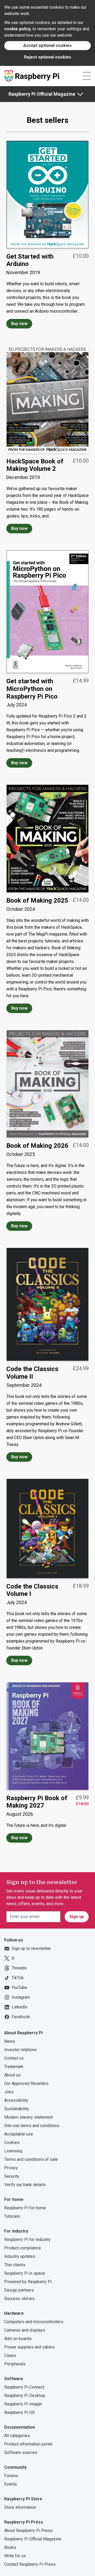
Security (12, 2176)
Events (11, 2484)
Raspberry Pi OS (20, 2412)
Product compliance (23, 2248)
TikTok (18, 1978)
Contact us (14, 2058)
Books (10, 2547)
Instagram (21, 1997)
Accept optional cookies (47, 45)
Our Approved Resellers (26, 2083)
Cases (10, 2355)
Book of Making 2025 (37, 900)
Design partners (19, 2290)
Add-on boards (18, 2339)
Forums (11, 2476)
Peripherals (15, 2364)
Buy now (19, 324)
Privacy (11, 2168)
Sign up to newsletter (31, 1948)
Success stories (19, 2299)
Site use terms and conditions (32, 2126)
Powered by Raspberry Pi (28, 2282)
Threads (19, 1968)
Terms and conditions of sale (31, 2159)
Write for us (15, 2556)
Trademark (14, 2067)
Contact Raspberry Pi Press (30, 2564)
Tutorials (12, 2216)
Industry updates (20, 2256)
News (10, 2041)
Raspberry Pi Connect (24, 2387)
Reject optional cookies (48, 57)
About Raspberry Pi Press (28, 2531)
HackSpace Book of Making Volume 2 (35, 465)
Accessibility (16, 2100)
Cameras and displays (25, 2330)
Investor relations (20, 2050)
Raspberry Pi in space (25, 2273)
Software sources (21, 2452)
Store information (20, 2507)
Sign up (77, 1917)
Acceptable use (19, 2134)
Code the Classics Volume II (32, 1373)
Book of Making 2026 (37, 1146)
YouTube (19, 1987)
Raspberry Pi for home (25, 2208)
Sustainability (17, 2109)
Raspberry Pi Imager (23, 2404)
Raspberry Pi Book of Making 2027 (37, 1802)
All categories (17, 2436)
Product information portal (28, 2444)
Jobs (9, 2092)
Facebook (21, 2017)
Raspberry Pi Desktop (25, 2396)
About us (12, 2075)
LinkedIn (20, 2007)
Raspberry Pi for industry (27, 2240)
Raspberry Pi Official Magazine (42, 94)
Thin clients (15, 2265)
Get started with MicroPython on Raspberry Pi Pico (32, 689)
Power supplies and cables (29, 2347)
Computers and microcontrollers (34, 2322)
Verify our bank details (25, 2185)
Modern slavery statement (28, 2117)
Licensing (13, 2151)
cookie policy (17, 29)
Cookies (12, 2142)
